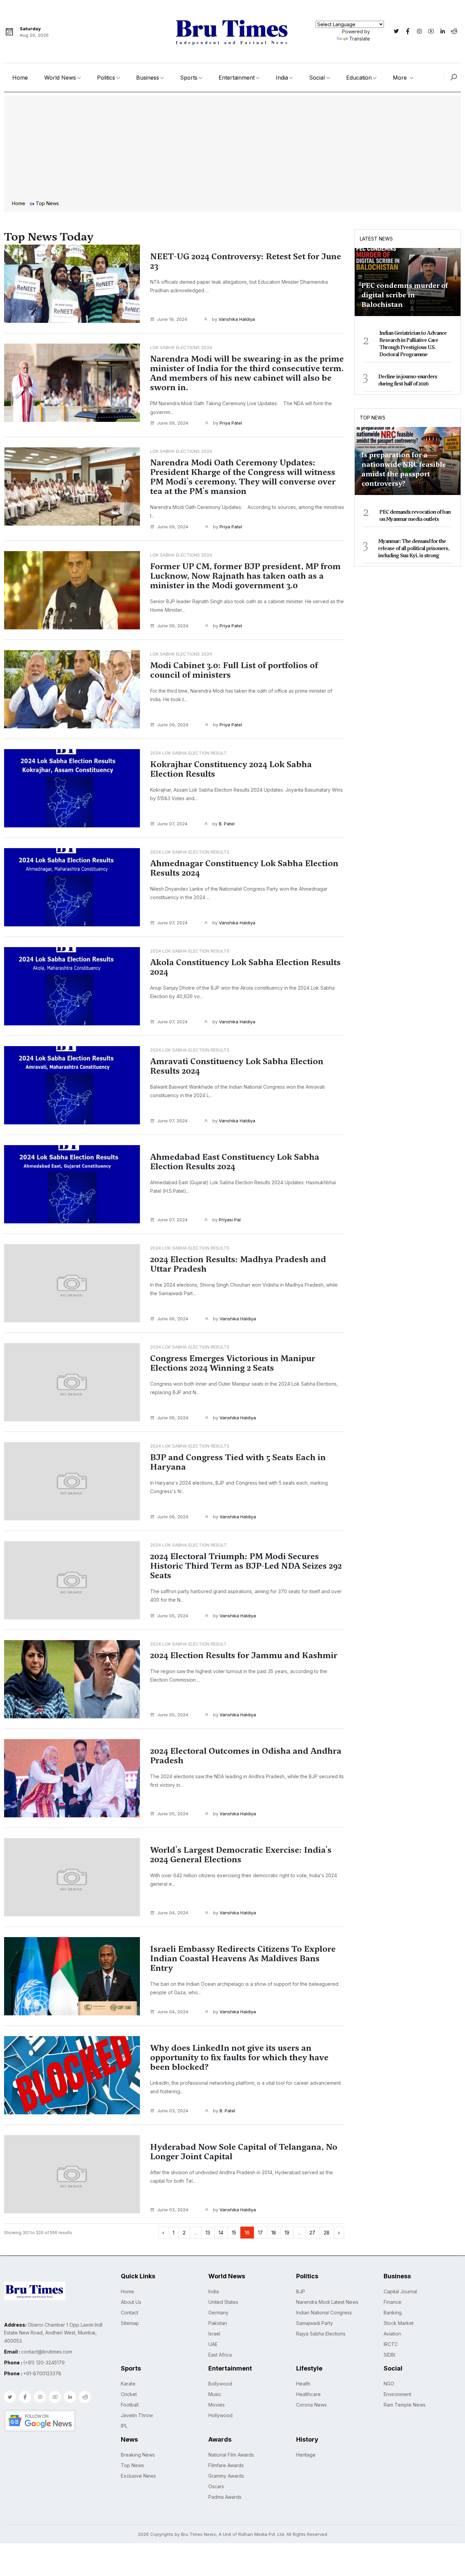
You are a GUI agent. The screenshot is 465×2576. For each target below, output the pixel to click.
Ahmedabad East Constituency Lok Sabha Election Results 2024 (235, 1162)
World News (60, 78)
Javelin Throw (137, 2415)
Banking (393, 2313)
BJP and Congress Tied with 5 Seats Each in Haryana (238, 1462)
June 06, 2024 (173, 1319)
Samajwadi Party (315, 2323)
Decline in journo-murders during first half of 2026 (408, 380)
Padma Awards (225, 2497)
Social (317, 78)
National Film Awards (231, 2455)
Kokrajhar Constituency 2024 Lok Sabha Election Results (231, 769)
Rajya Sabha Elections (321, 2334)
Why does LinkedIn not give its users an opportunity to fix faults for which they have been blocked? (239, 2058)
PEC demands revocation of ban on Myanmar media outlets (415, 516)
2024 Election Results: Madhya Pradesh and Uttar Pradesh (238, 1264)
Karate (128, 2384)
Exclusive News (138, 2476)
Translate (360, 39)
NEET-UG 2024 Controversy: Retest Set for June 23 (246, 261)
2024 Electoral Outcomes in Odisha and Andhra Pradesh (246, 1756)
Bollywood (220, 2384)
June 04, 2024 (173, 1913)
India (282, 78)
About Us (131, 2302)
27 (312, 2233)
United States (223, 2302)
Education (359, 78)
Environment (397, 2394)
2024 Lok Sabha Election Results (190, 852)
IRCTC (391, 2344)
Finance (392, 2302)
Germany (218, 2313)
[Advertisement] (233, 149)
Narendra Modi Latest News (327, 2302)
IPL (124, 2426)
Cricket (129, 2394)
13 (208, 2233)
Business (148, 78)
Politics (106, 78)
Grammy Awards (226, 2476)
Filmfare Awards (226, 2465)
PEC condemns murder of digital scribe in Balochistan (405, 295)
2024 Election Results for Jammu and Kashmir (244, 1655)
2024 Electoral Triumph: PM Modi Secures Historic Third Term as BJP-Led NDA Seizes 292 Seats (246, 1566)
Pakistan (218, 2323)
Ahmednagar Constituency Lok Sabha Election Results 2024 (244, 868)
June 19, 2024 (172, 319)
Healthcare (308, 2394)
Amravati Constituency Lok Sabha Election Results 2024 (237, 1066)
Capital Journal (400, 2291)
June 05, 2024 (173, 1616)
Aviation (392, 2334)
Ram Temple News (405, 2405)
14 (221, 2233)
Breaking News (138, 2455)
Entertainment (237, 78)
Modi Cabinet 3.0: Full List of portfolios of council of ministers (234, 670)
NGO (389, 2384)
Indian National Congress (324, 2313)
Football (130, 2405)
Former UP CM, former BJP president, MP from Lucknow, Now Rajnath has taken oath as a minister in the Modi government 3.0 (245, 576)
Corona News (311, 2405)
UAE (213, 2344)
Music (215, 2394)
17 (260, 2233)
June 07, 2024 (172, 824)
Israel (214, 2334)
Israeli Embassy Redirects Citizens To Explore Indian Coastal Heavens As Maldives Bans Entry (243, 1959)
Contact (130, 2313)
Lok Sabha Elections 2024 (181, 347)
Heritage (306, 2455)
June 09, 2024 (173, 423)
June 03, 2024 (173, 2111)
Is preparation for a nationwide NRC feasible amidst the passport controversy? (404, 469)
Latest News (376, 239)
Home (20, 78)
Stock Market (399, 2323)
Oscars (216, 2486)
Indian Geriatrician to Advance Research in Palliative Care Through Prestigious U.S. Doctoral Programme (413, 344)
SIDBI (389, 2355)
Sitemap (130, 2323)
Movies (217, 2405)
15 (234, 2233)
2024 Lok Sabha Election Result (188, 753)
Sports (189, 78)
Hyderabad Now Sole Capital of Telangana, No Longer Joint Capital (244, 2152)
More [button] (401, 78)
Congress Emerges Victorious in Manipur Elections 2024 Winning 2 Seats (233, 1363)
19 (287, 2233)
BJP (301, 2291)
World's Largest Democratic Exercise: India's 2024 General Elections (241, 1855)
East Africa (220, 2355)
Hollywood (220, 2415)
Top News (373, 418)
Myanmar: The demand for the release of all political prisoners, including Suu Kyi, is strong (414, 548)
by (233, 319)
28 (327, 2233)
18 (274, 2233)
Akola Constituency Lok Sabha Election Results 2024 (245, 967)
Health (303, 2384)
